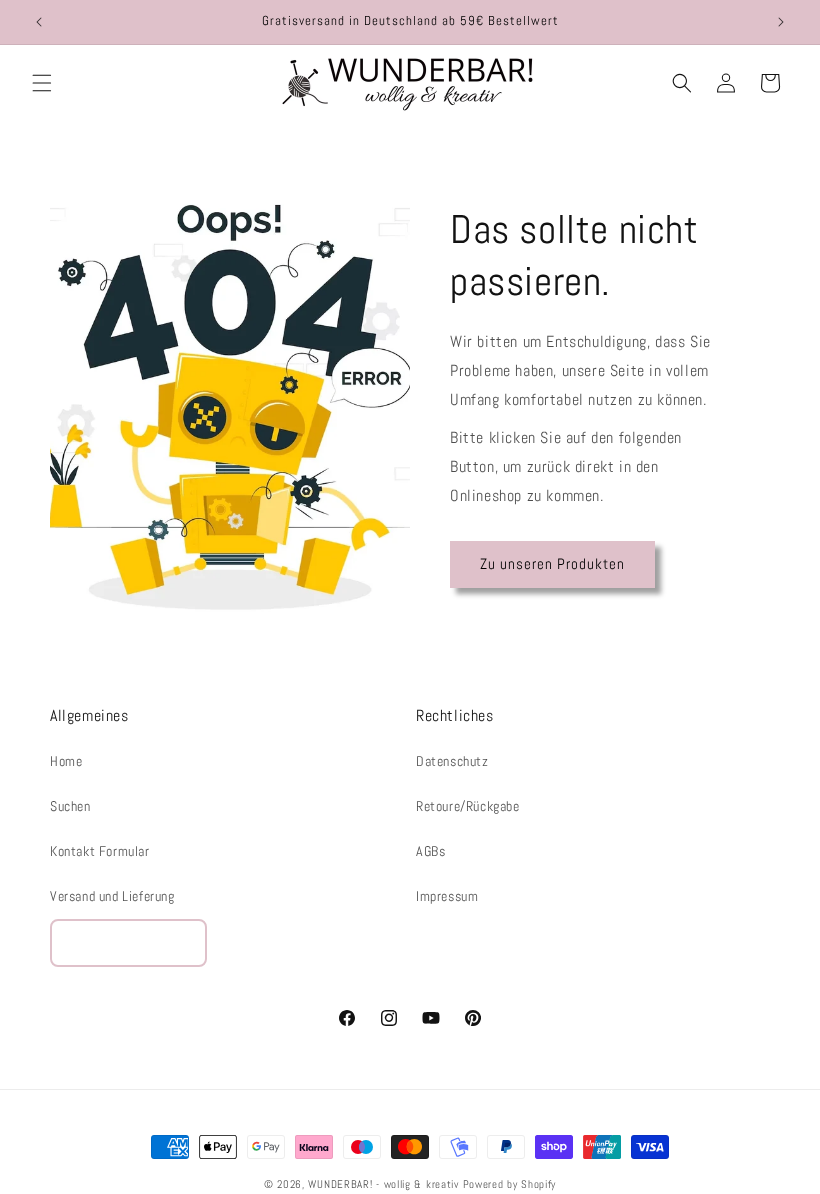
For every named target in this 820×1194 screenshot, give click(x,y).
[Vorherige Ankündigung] (39, 22)
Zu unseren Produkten (552, 563)
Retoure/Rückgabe (468, 806)
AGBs (430, 851)
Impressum (447, 896)
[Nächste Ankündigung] (781, 22)
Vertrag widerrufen (128, 942)
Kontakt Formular (100, 851)
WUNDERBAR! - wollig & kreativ (383, 1184)
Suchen (70, 806)
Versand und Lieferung (112, 896)
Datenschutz (452, 761)
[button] (42, 83)
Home (66, 761)
